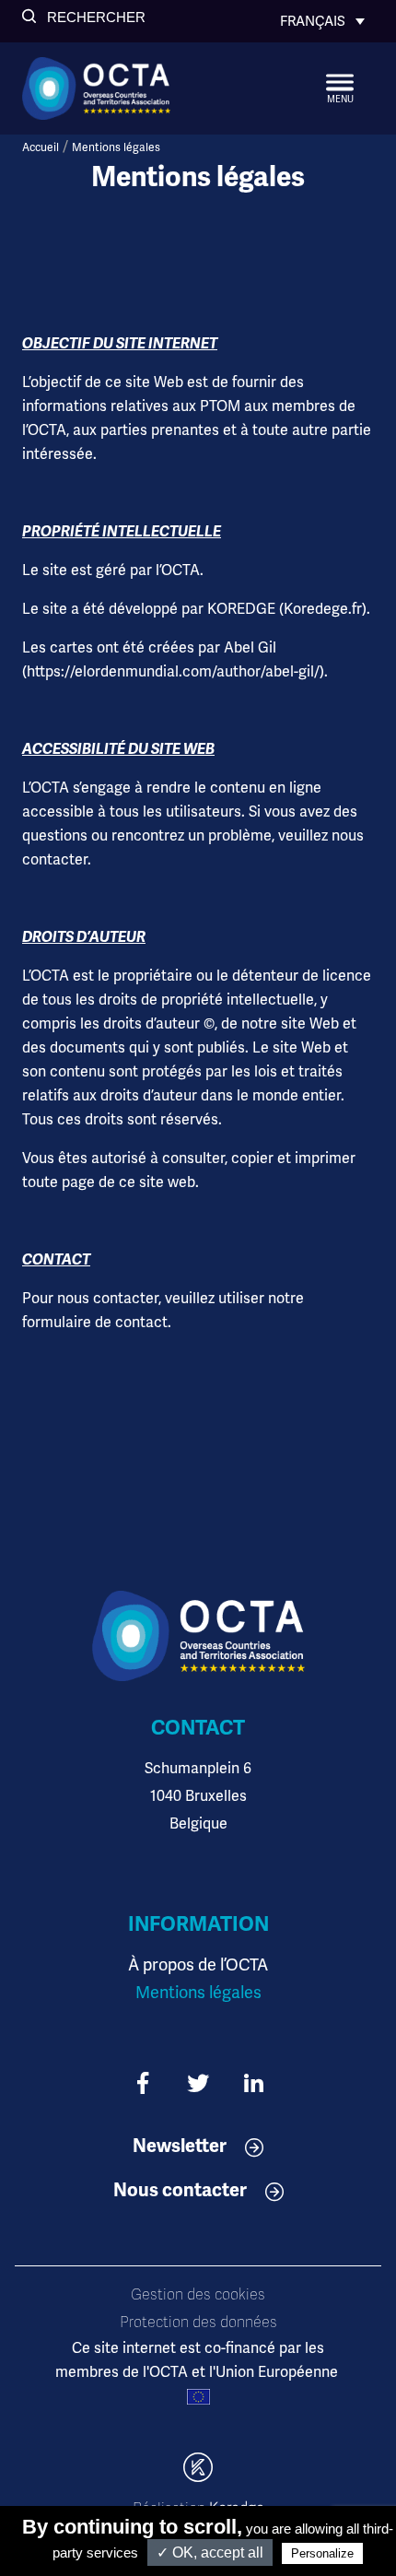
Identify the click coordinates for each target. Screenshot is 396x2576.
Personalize (322, 2553)
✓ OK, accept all (210, 2552)
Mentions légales (198, 1992)
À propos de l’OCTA (198, 1964)
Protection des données (198, 2323)
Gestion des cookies (198, 2295)
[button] (84, 17)
